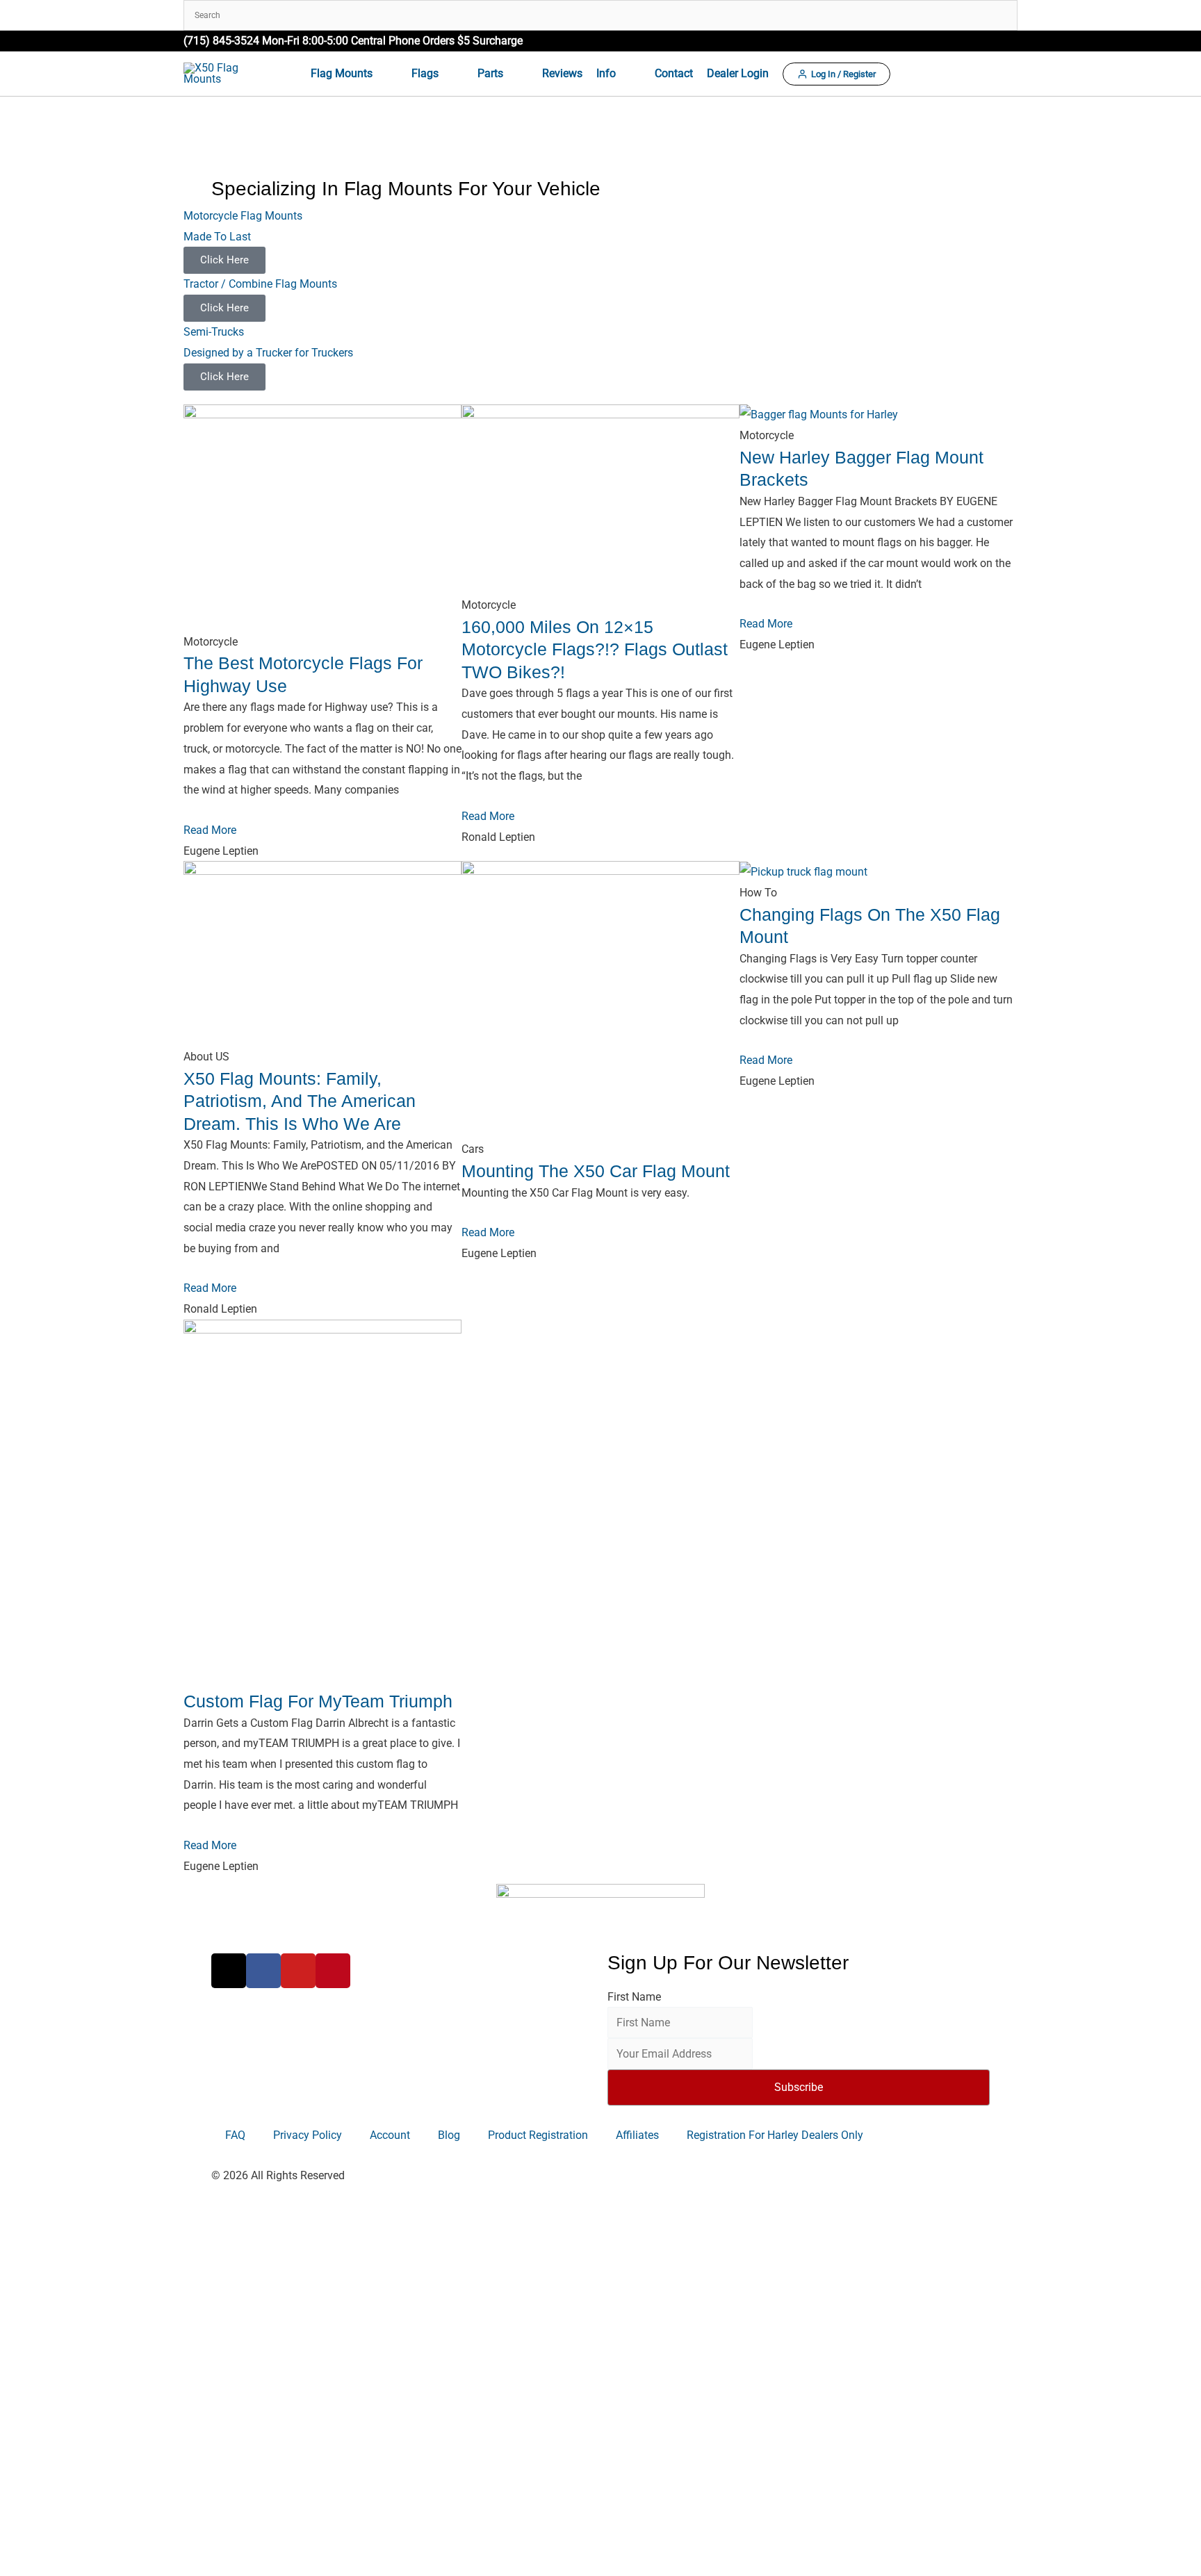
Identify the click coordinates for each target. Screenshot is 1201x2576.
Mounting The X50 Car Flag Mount (596, 1171)
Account (390, 2135)
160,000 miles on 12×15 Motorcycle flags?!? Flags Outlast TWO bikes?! (595, 649)
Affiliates (637, 2135)
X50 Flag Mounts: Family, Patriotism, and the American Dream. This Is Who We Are (300, 1101)
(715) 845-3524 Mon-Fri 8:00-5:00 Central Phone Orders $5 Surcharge (353, 41)
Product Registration (538, 2135)
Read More (210, 830)
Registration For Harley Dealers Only (775, 2135)
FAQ (235, 2135)
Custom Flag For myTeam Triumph (318, 1701)
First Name (634, 1997)
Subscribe (799, 2087)
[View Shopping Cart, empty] (1006, 74)
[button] (1011, 41)
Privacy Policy (308, 2135)
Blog (449, 2135)
